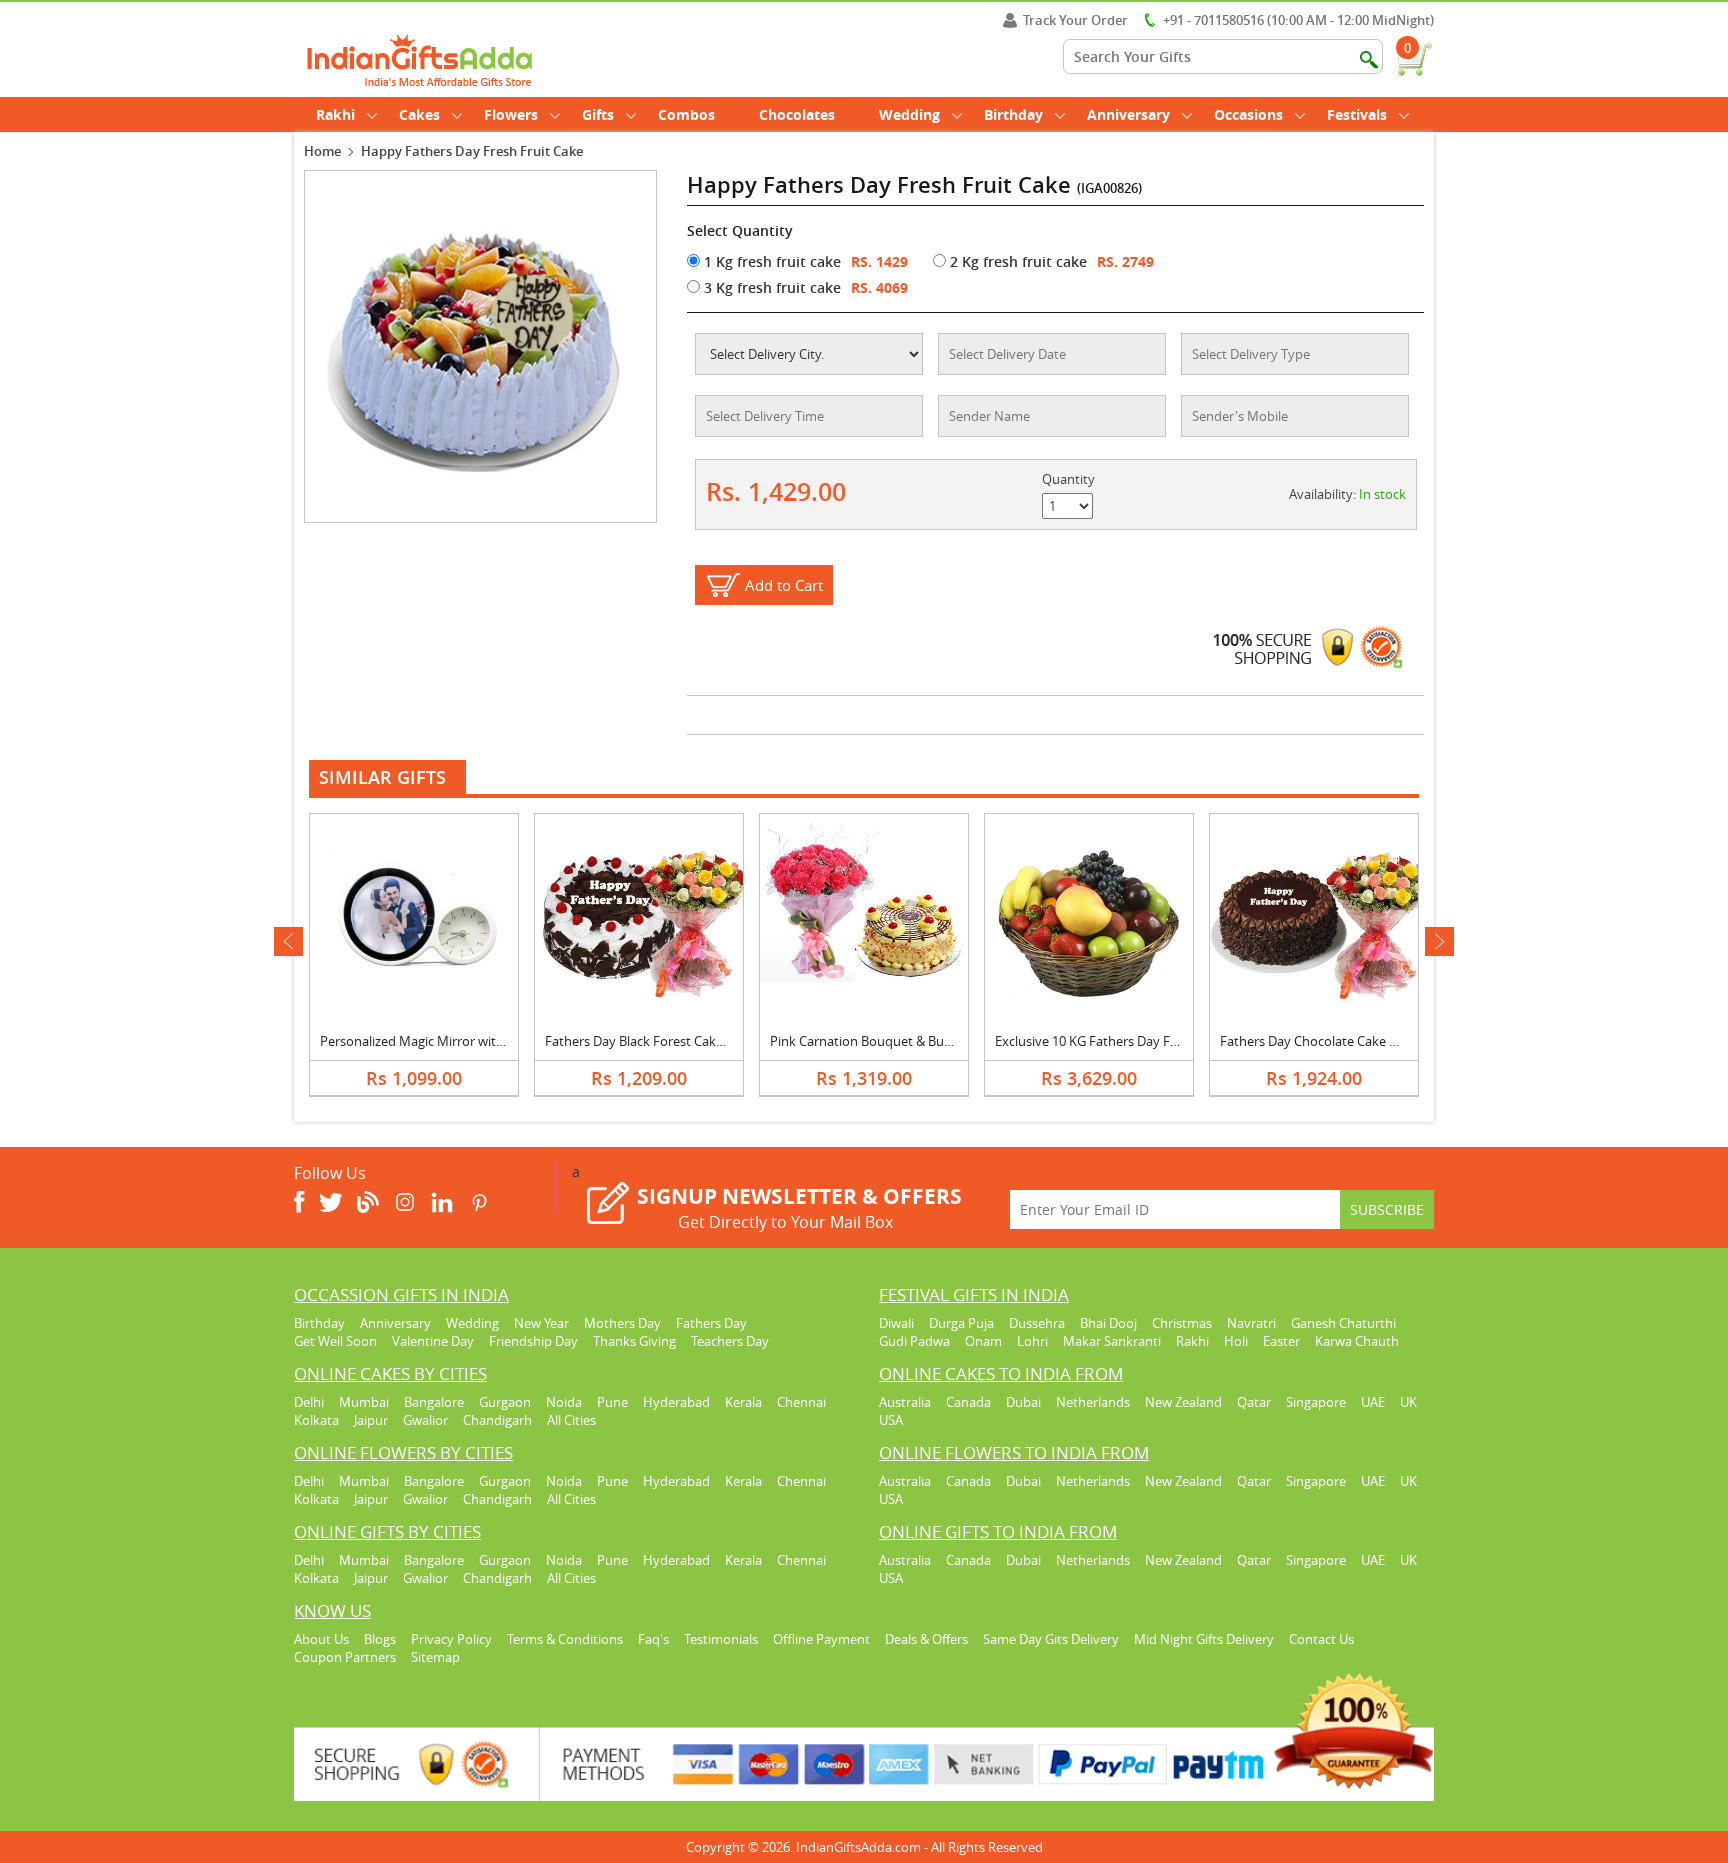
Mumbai (364, 1402)
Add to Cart (784, 585)
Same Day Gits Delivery (1051, 1639)
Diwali (896, 1323)
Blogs (380, 1639)
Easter (1281, 1341)
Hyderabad (676, 1402)
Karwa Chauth (1357, 1341)
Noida (564, 1402)
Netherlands (1093, 1402)
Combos (686, 114)
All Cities (571, 1420)
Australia (905, 1402)
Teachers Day (730, 1341)
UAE (1373, 1402)
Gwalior (425, 1420)
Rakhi (335, 114)
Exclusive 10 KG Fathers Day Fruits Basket (1117, 1041)
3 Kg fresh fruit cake (770, 287)
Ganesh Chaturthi (1343, 1323)
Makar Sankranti (1112, 1341)
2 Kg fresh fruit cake (1016, 261)
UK (1408, 1402)
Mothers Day (622, 1323)
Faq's (653, 1639)
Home (322, 151)
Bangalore (434, 1402)
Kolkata (316, 1420)
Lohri (1032, 1341)
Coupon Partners (345, 1657)
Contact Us (1321, 1639)
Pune (612, 1402)
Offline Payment (821, 1639)
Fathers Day (711, 1323)
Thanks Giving (634, 1341)
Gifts (598, 114)
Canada (968, 1402)
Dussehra (1037, 1323)
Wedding (909, 114)
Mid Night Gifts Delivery (1204, 1639)
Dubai (1023, 1402)
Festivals (1357, 114)
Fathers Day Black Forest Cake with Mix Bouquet (688, 1041)
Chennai (801, 1402)
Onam (983, 1341)
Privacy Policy (451, 1639)
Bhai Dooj (1108, 1323)
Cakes (419, 114)
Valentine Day (433, 1341)
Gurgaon (505, 1402)
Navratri (1251, 1323)
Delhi (309, 1402)
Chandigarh (497, 1420)
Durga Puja (961, 1323)
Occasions (1248, 114)
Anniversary (1128, 114)
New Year (541, 1323)
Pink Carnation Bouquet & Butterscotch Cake (903, 1041)
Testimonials (721, 1639)
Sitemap (435, 1657)
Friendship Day (533, 1341)
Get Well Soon (335, 1341)
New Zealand (1183, 1402)
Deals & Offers (926, 1639)
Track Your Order (1075, 20)
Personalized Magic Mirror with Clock (429, 1041)
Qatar (1254, 1402)
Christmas (1182, 1323)
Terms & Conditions (565, 1639)
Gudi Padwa (914, 1341)
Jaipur (371, 1420)
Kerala (743, 1402)
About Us (321, 1639)
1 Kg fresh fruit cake (770, 261)
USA (891, 1420)
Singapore (1316, 1402)
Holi (1236, 1341)
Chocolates (797, 114)
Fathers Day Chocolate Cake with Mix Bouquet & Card (1379, 1041)
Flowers (511, 114)
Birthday (1013, 114)
